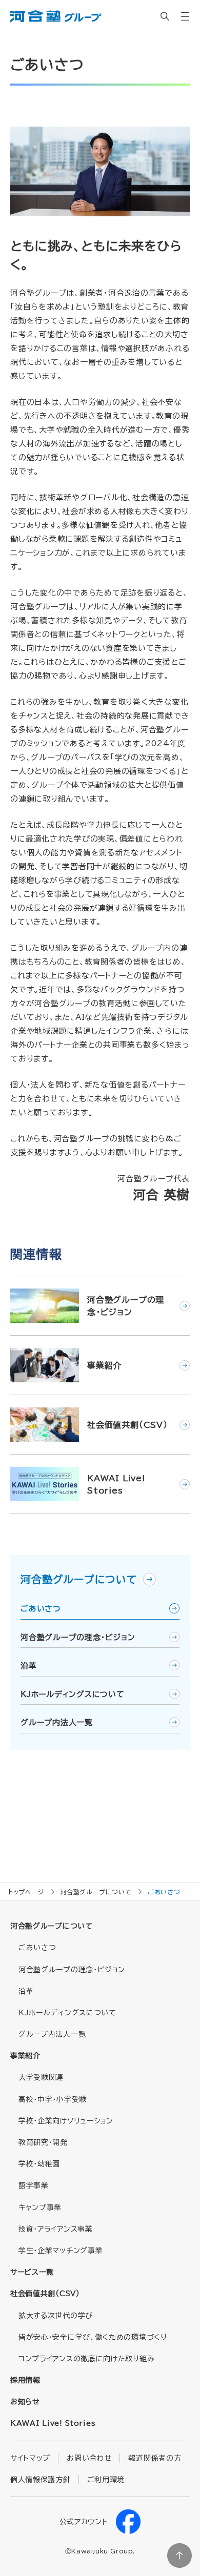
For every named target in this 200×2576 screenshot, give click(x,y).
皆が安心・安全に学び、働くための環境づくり (93, 2337)
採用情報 (25, 2380)
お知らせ (25, 2402)
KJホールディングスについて (73, 1694)
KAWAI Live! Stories (53, 2423)
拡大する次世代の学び (56, 2316)
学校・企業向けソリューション (66, 2121)
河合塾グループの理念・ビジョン (78, 1637)
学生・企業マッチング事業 (61, 2251)
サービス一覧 (32, 2272)
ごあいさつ (41, 1609)
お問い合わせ (89, 2458)
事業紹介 (25, 2056)
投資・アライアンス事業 (56, 2229)
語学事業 (34, 2185)
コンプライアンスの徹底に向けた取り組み (86, 2359)
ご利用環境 (106, 2480)
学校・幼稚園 (39, 2164)
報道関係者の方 (155, 2458)
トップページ (26, 1892)
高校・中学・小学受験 (53, 2099)
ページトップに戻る (179, 2555)
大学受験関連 (41, 2077)
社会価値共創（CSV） (45, 2294)
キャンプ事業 (40, 2207)
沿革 (29, 1665)
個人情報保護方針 (41, 2480)
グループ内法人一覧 (57, 1722)
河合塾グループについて (81, 1579)
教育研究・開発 (43, 2142)
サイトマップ (30, 2458)
